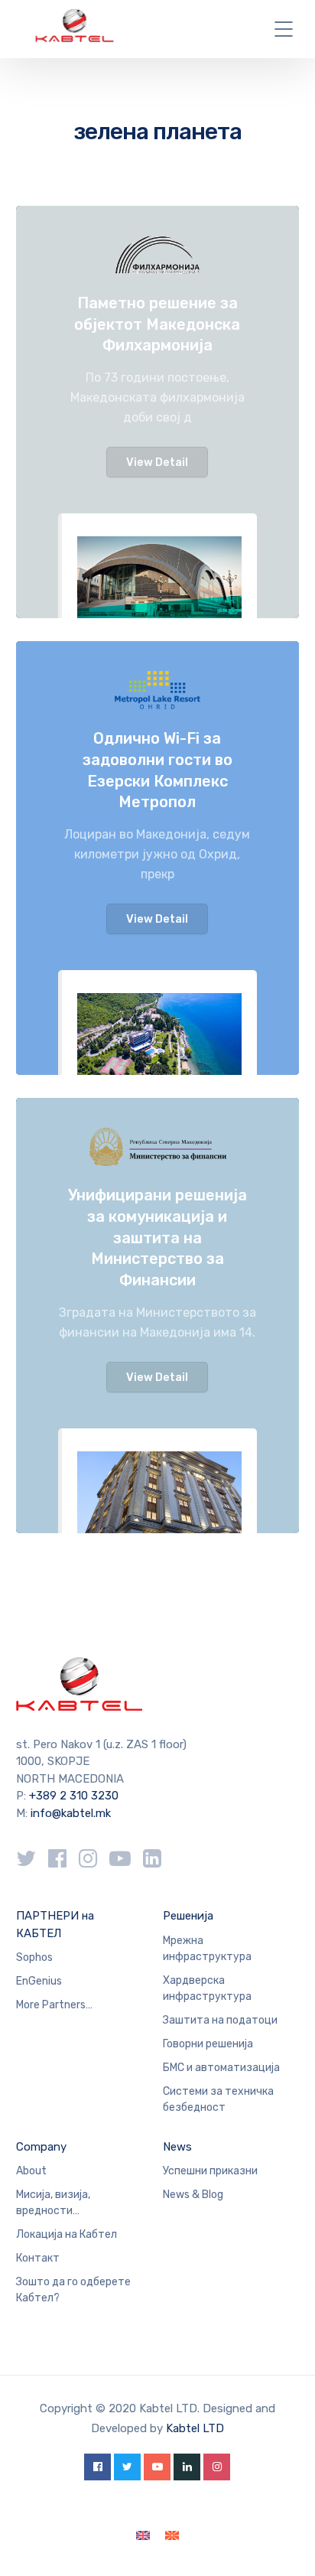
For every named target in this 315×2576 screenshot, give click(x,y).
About (31, 2171)
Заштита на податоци (220, 2020)
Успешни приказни (210, 2171)
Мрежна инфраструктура (207, 1949)
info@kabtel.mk (71, 1813)
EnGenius (39, 1981)
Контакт (38, 2258)
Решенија (188, 1916)
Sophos (34, 1957)
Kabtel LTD (195, 2428)
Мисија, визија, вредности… (53, 2203)
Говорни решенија (208, 2044)
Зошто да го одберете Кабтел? (73, 2290)
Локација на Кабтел (67, 2234)
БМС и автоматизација (221, 2068)
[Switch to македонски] (172, 2536)
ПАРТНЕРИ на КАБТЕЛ (55, 1925)
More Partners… (54, 2005)
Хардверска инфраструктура (207, 1988)
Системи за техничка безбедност (218, 2099)
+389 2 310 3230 (72, 1796)
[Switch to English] (143, 2536)
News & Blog (193, 2195)
